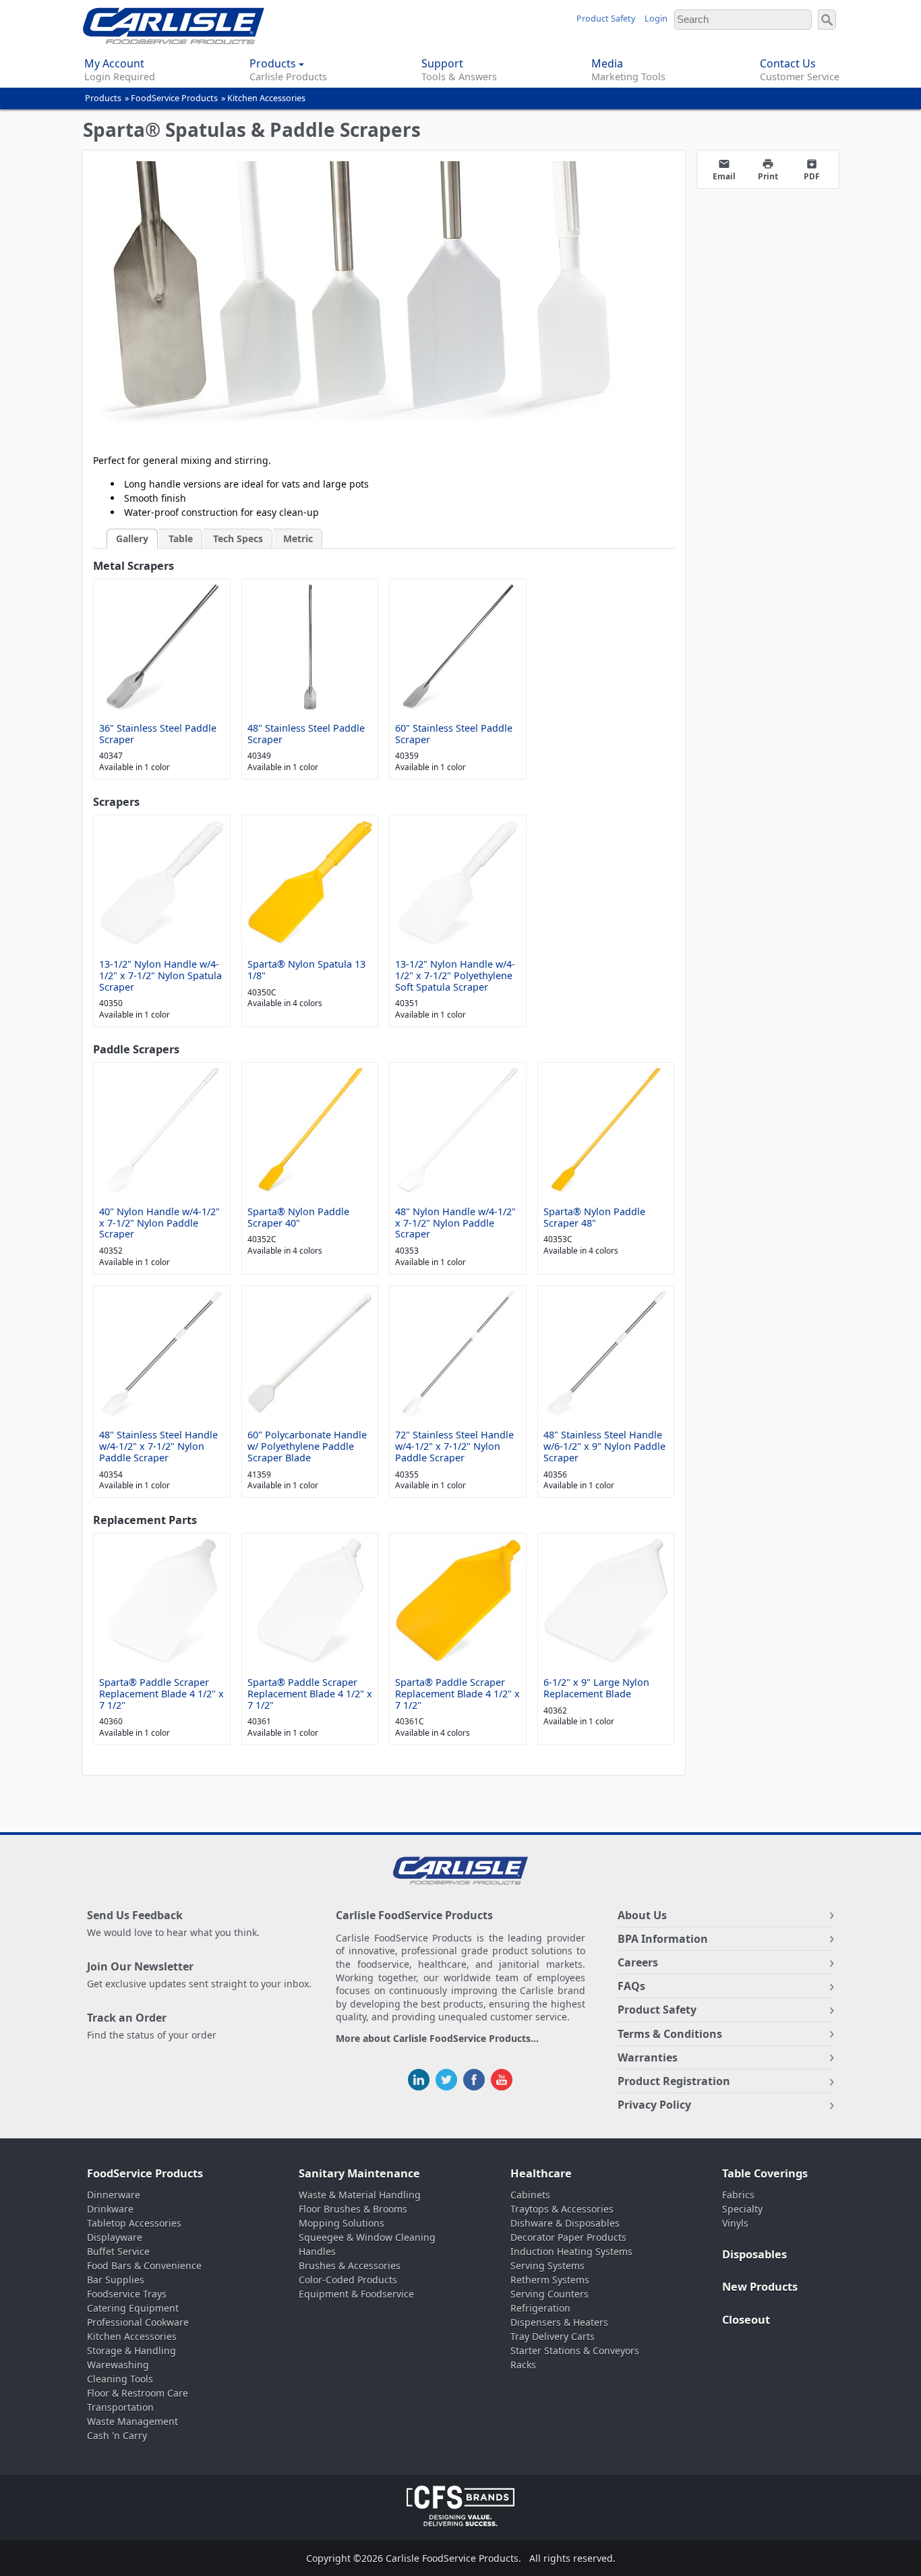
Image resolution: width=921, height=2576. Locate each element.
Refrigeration (540, 2308)
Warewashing (118, 2365)
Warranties (648, 2057)
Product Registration (674, 2081)
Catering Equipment (133, 2308)
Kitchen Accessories (266, 98)
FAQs (631, 1986)
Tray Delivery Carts (553, 2336)
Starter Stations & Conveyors (575, 2350)
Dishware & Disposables (565, 2223)
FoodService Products (174, 98)
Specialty (742, 2209)
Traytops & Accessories (562, 2209)
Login (656, 19)
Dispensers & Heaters (559, 2322)
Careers (638, 1962)
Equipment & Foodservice (356, 2294)
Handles (317, 2251)
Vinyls (735, 2223)
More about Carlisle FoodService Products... (437, 2039)
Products (103, 98)
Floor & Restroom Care (138, 2393)
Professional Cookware (138, 2322)
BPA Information (663, 1939)
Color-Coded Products (348, 2280)
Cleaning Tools (120, 2379)
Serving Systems (547, 2265)
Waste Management (132, 2421)
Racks (523, 2365)
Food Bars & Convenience (144, 2265)
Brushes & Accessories (350, 2265)
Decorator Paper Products (568, 2237)
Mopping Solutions (341, 2223)
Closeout (746, 2320)
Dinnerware (114, 2195)
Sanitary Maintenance (359, 2173)
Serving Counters (549, 2294)
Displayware (115, 2237)
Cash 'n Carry (117, 2435)
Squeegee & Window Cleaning (367, 2237)
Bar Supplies (116, 2280)
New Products (760, 2287)
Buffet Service (118, 2251)
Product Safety (606, 19)
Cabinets (530, 2195)
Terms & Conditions (670, 2034)
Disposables (754, 2254)
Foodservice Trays (127, 2294)
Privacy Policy (654, 2105)
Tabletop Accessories (134, 2223)
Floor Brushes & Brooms (353, 2209)
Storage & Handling (131, 2350)
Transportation (120, 2407)
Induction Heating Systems (571, 2251)
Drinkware (110, 2209)
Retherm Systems (550, 2280)
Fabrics (738, 2195)
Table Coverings (765, 2173)
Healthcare (541, 2173)
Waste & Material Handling (360, 2195)
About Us (642, 1915)
